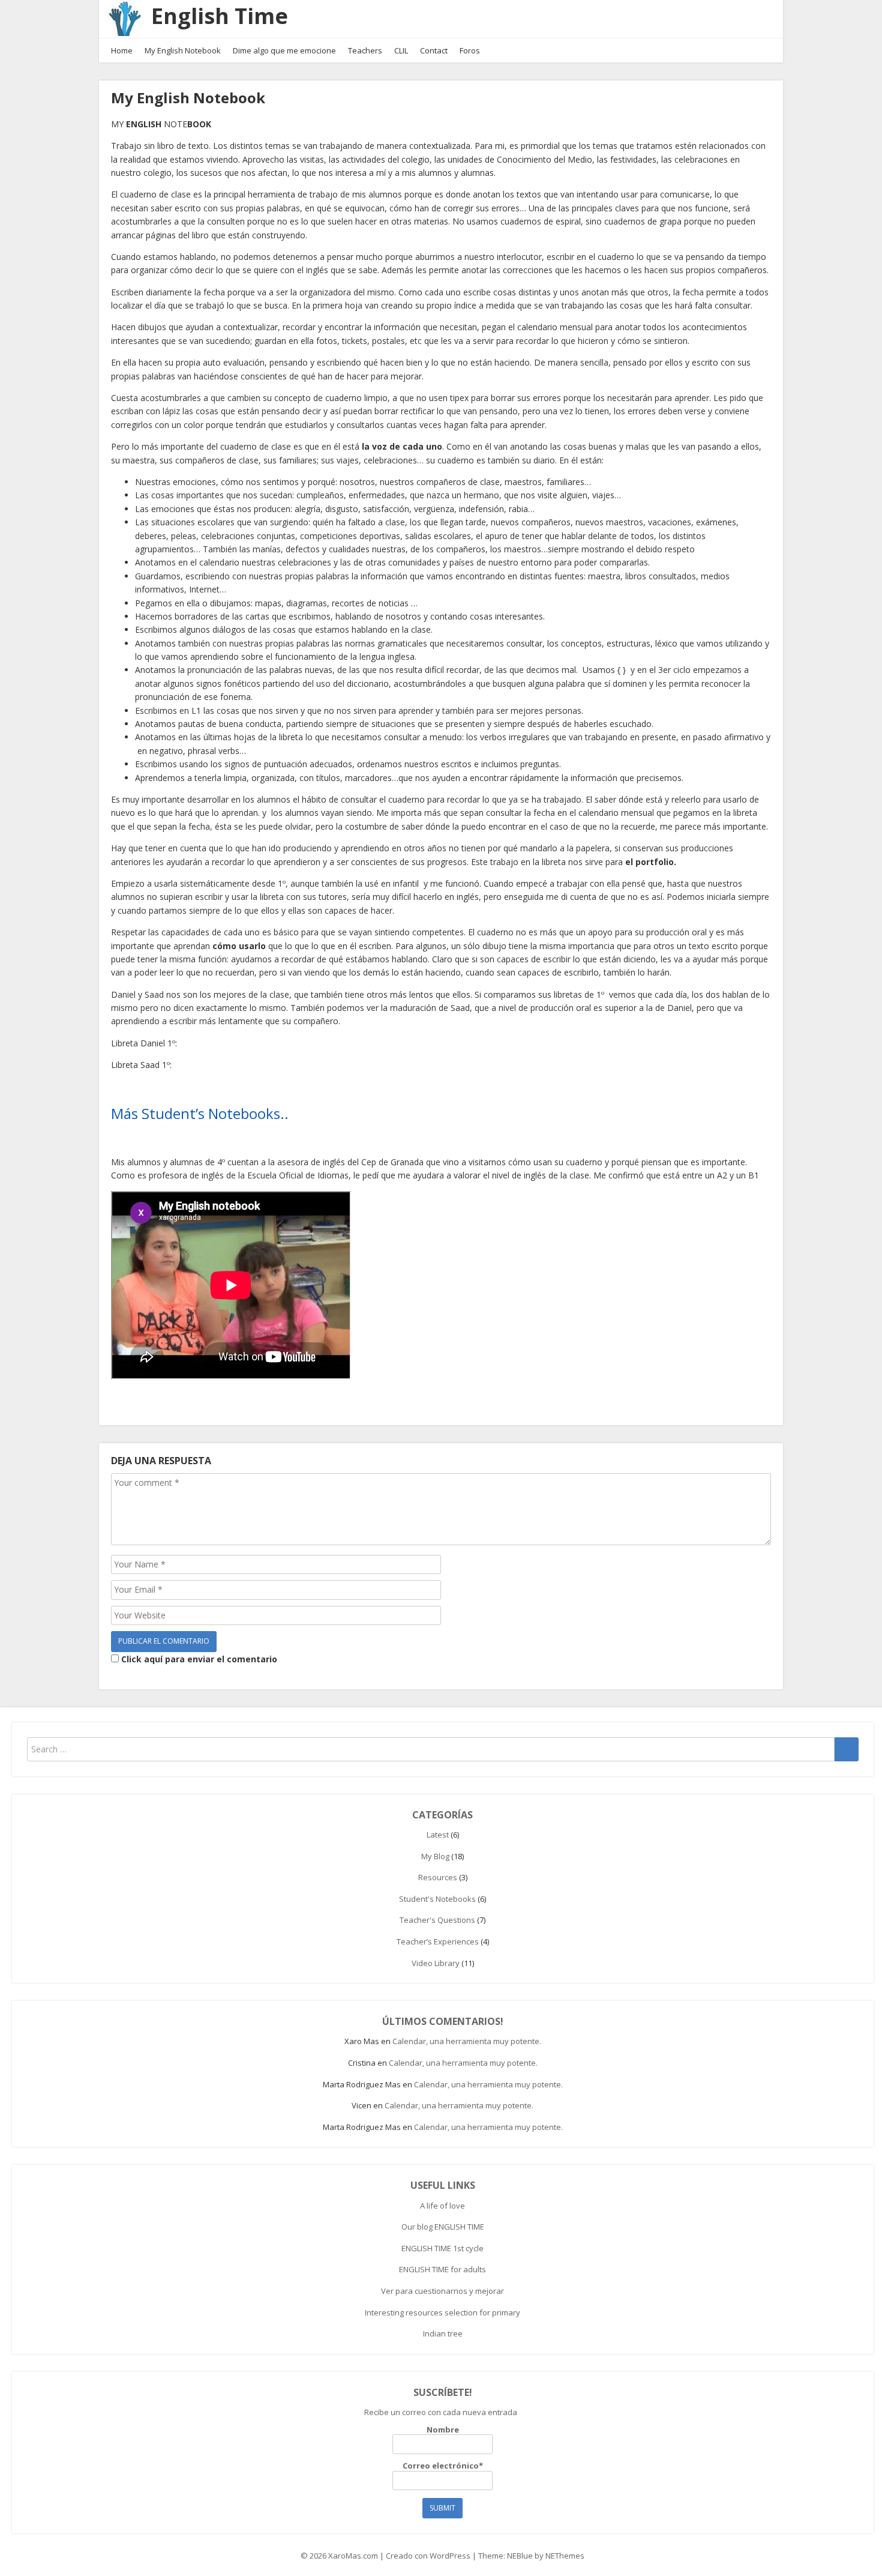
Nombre (443, 2430)
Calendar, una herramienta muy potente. (467, 2041)
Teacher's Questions (437, 1920)
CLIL (401, 50)
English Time (220, 16)
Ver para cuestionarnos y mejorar (442, 2291)
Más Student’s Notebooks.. (200, 1113)
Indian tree (443, 2333)
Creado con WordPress (428, 2556)
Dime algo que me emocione (284, 50)
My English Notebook (183, 50)
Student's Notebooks (437, 1899)
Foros (470, 50)
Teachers (365, 50)
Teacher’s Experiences (438, 1941)
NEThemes (565, 2556)
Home (122, 50)
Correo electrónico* (443, 2466)
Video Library (436, 1963)
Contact (434, 50)
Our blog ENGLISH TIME (443, 2227)
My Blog (435, 1856)
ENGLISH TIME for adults (442, 2269)
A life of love (442, 2206)
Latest (438, 1835)
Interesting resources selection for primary (442, 2312)
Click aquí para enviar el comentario (198, 1659)
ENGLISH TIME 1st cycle (442, 2248)
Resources (438, 1877)
